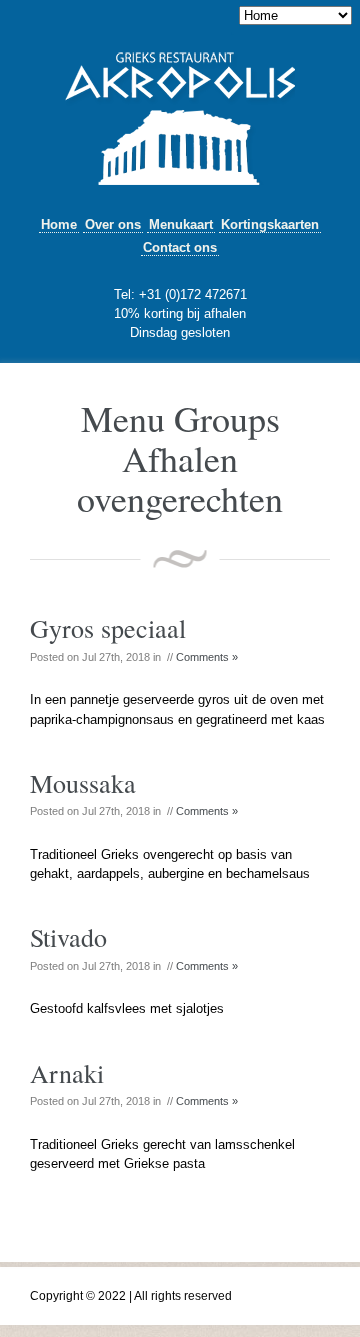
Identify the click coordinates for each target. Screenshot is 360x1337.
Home (59, 224)
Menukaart (181, 224)
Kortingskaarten (270, 224)
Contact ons (180, 247)
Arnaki (67, 1073)
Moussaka (83, 783)
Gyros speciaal (108, 628)
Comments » (207, 657)
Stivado (68, 937)
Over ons (113, 224)
